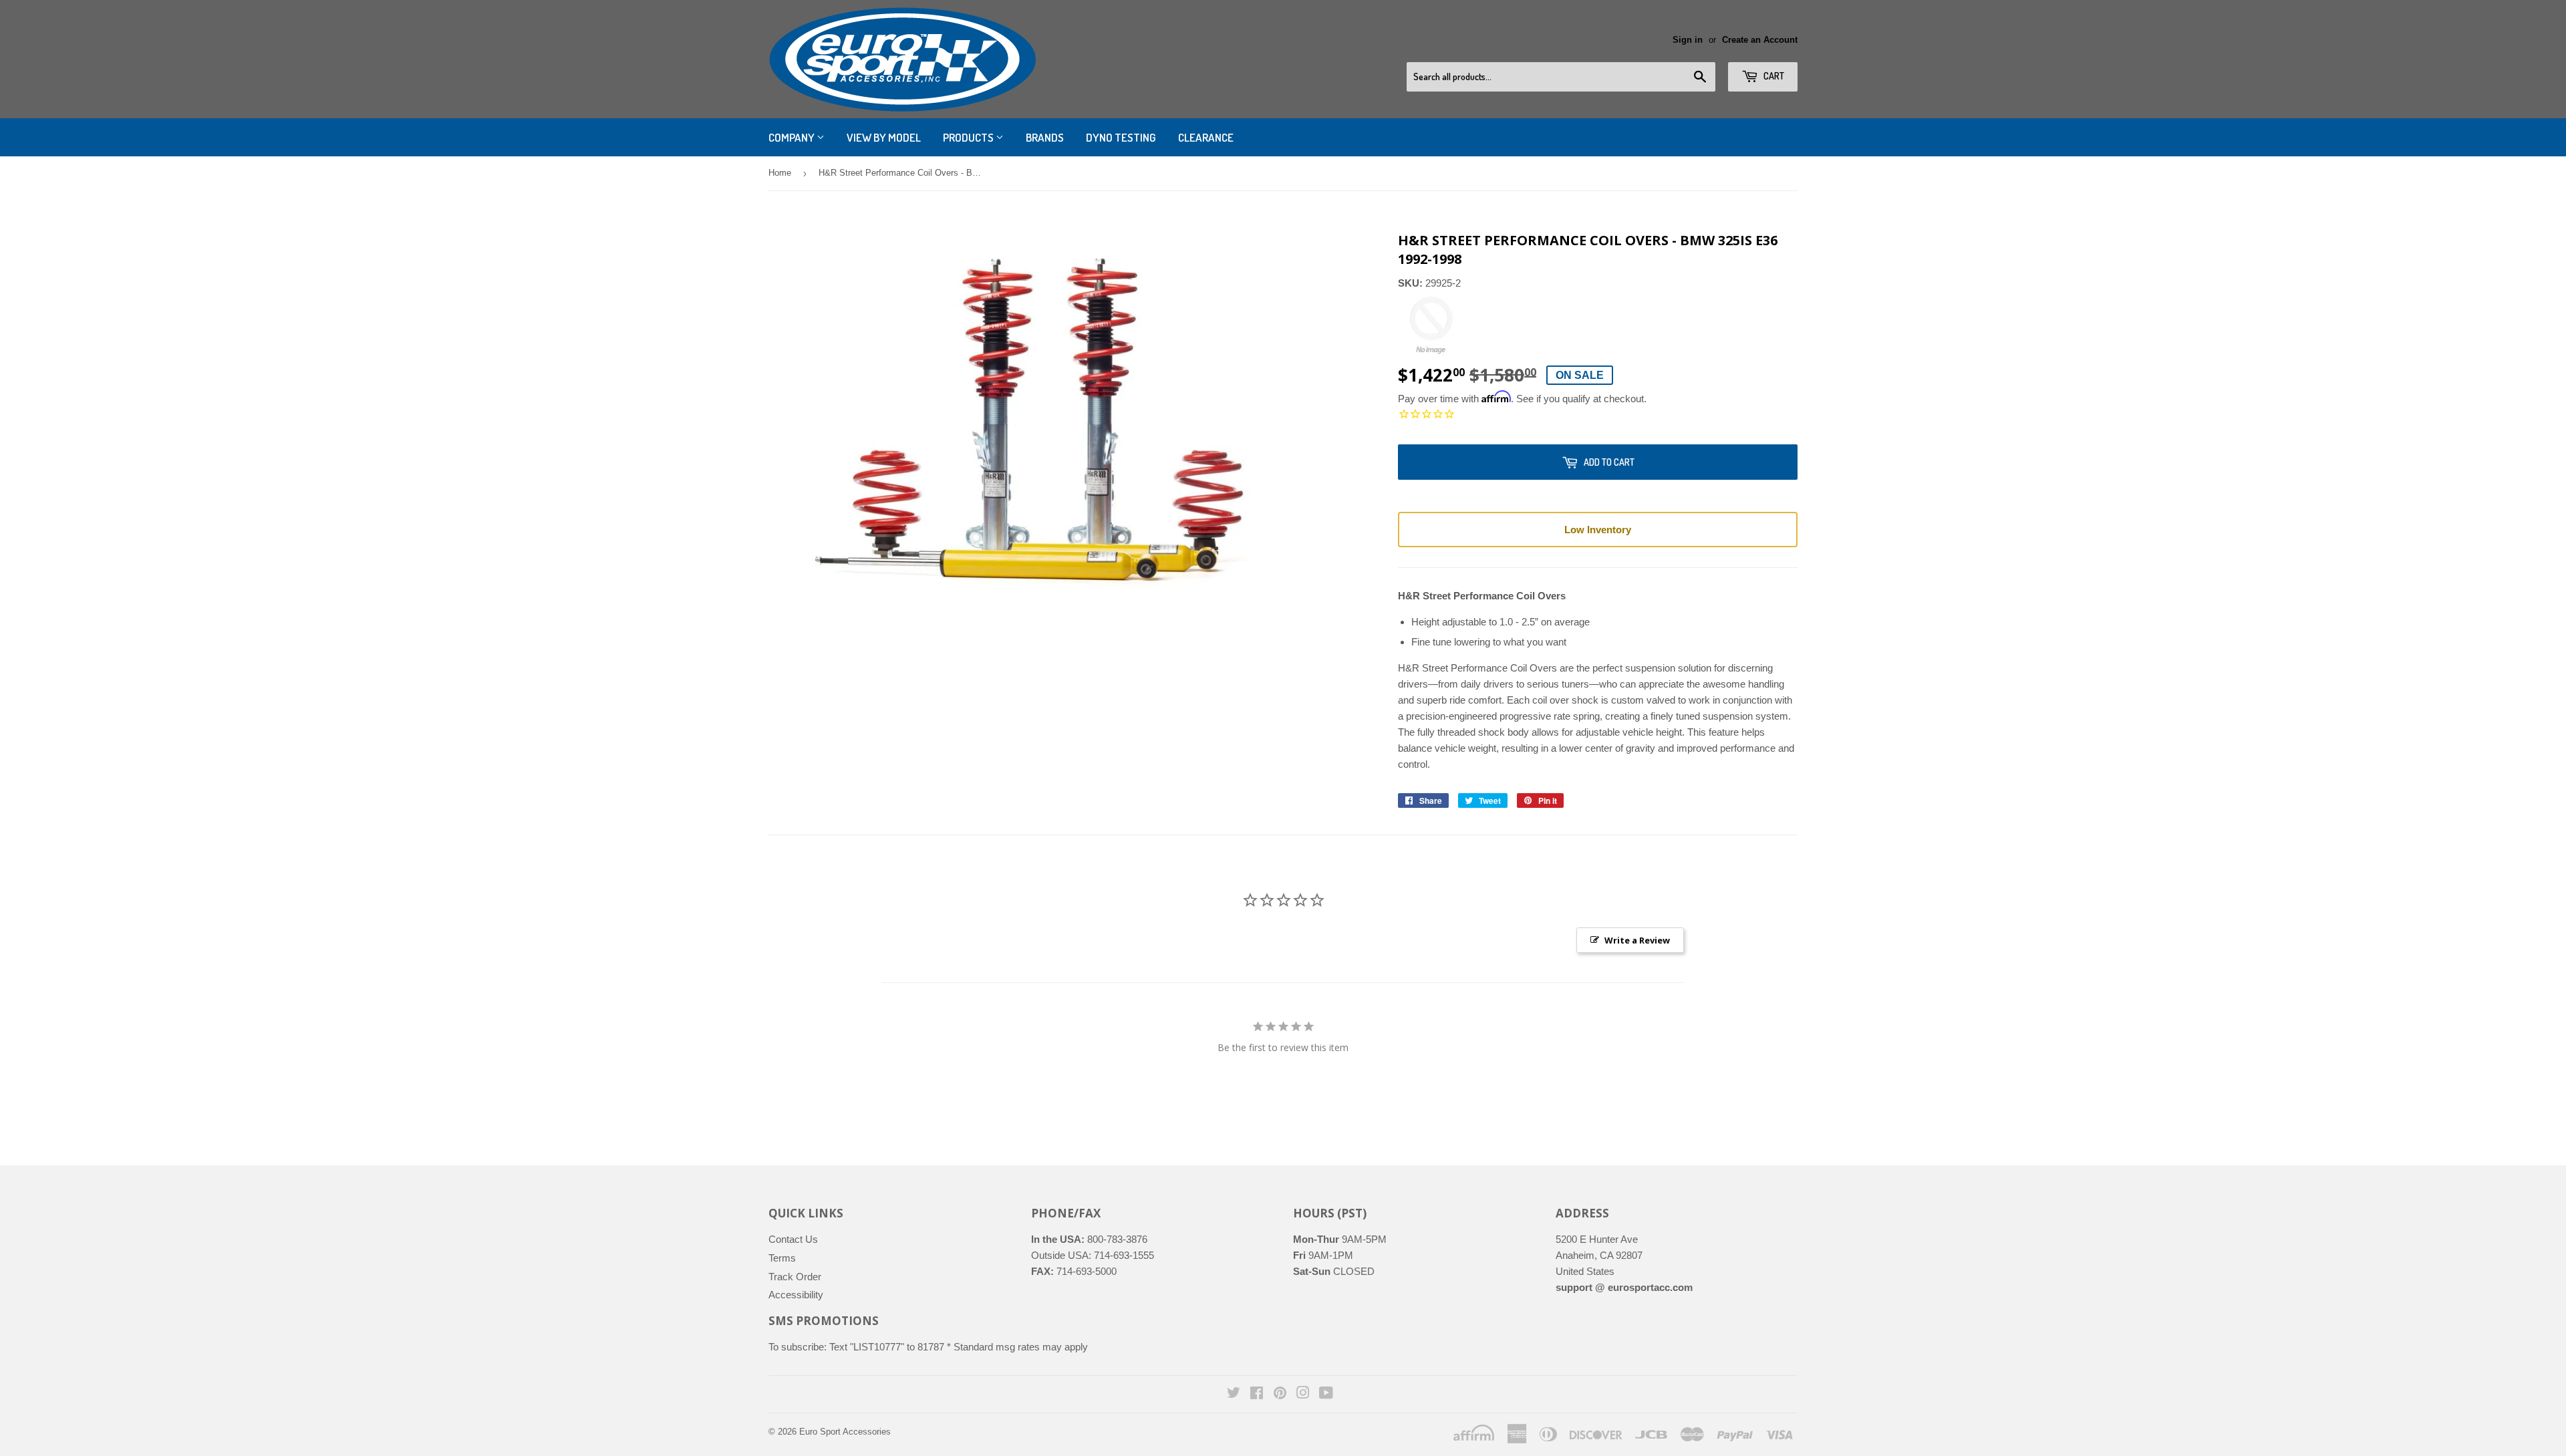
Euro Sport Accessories (845, 1432)
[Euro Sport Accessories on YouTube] (1326, 1394)
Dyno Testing (1121, 137)
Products (969, 137)
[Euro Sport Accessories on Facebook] (1257, 1394)
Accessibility (796, 1295)
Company (793, 137)
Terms (782, 1258)
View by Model (884, 137)
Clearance (1206, 137)
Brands (1045, 137)
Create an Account (1760, 40)
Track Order (795, 1277)
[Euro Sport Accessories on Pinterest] (1280, 1394)
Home (780, 173)
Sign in (1688, 40)
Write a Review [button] (1637, 940)
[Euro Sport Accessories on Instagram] (1303, 1394)
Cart (1773, 76)
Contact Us (793, 1239)
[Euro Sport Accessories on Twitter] (1234, 1394)
